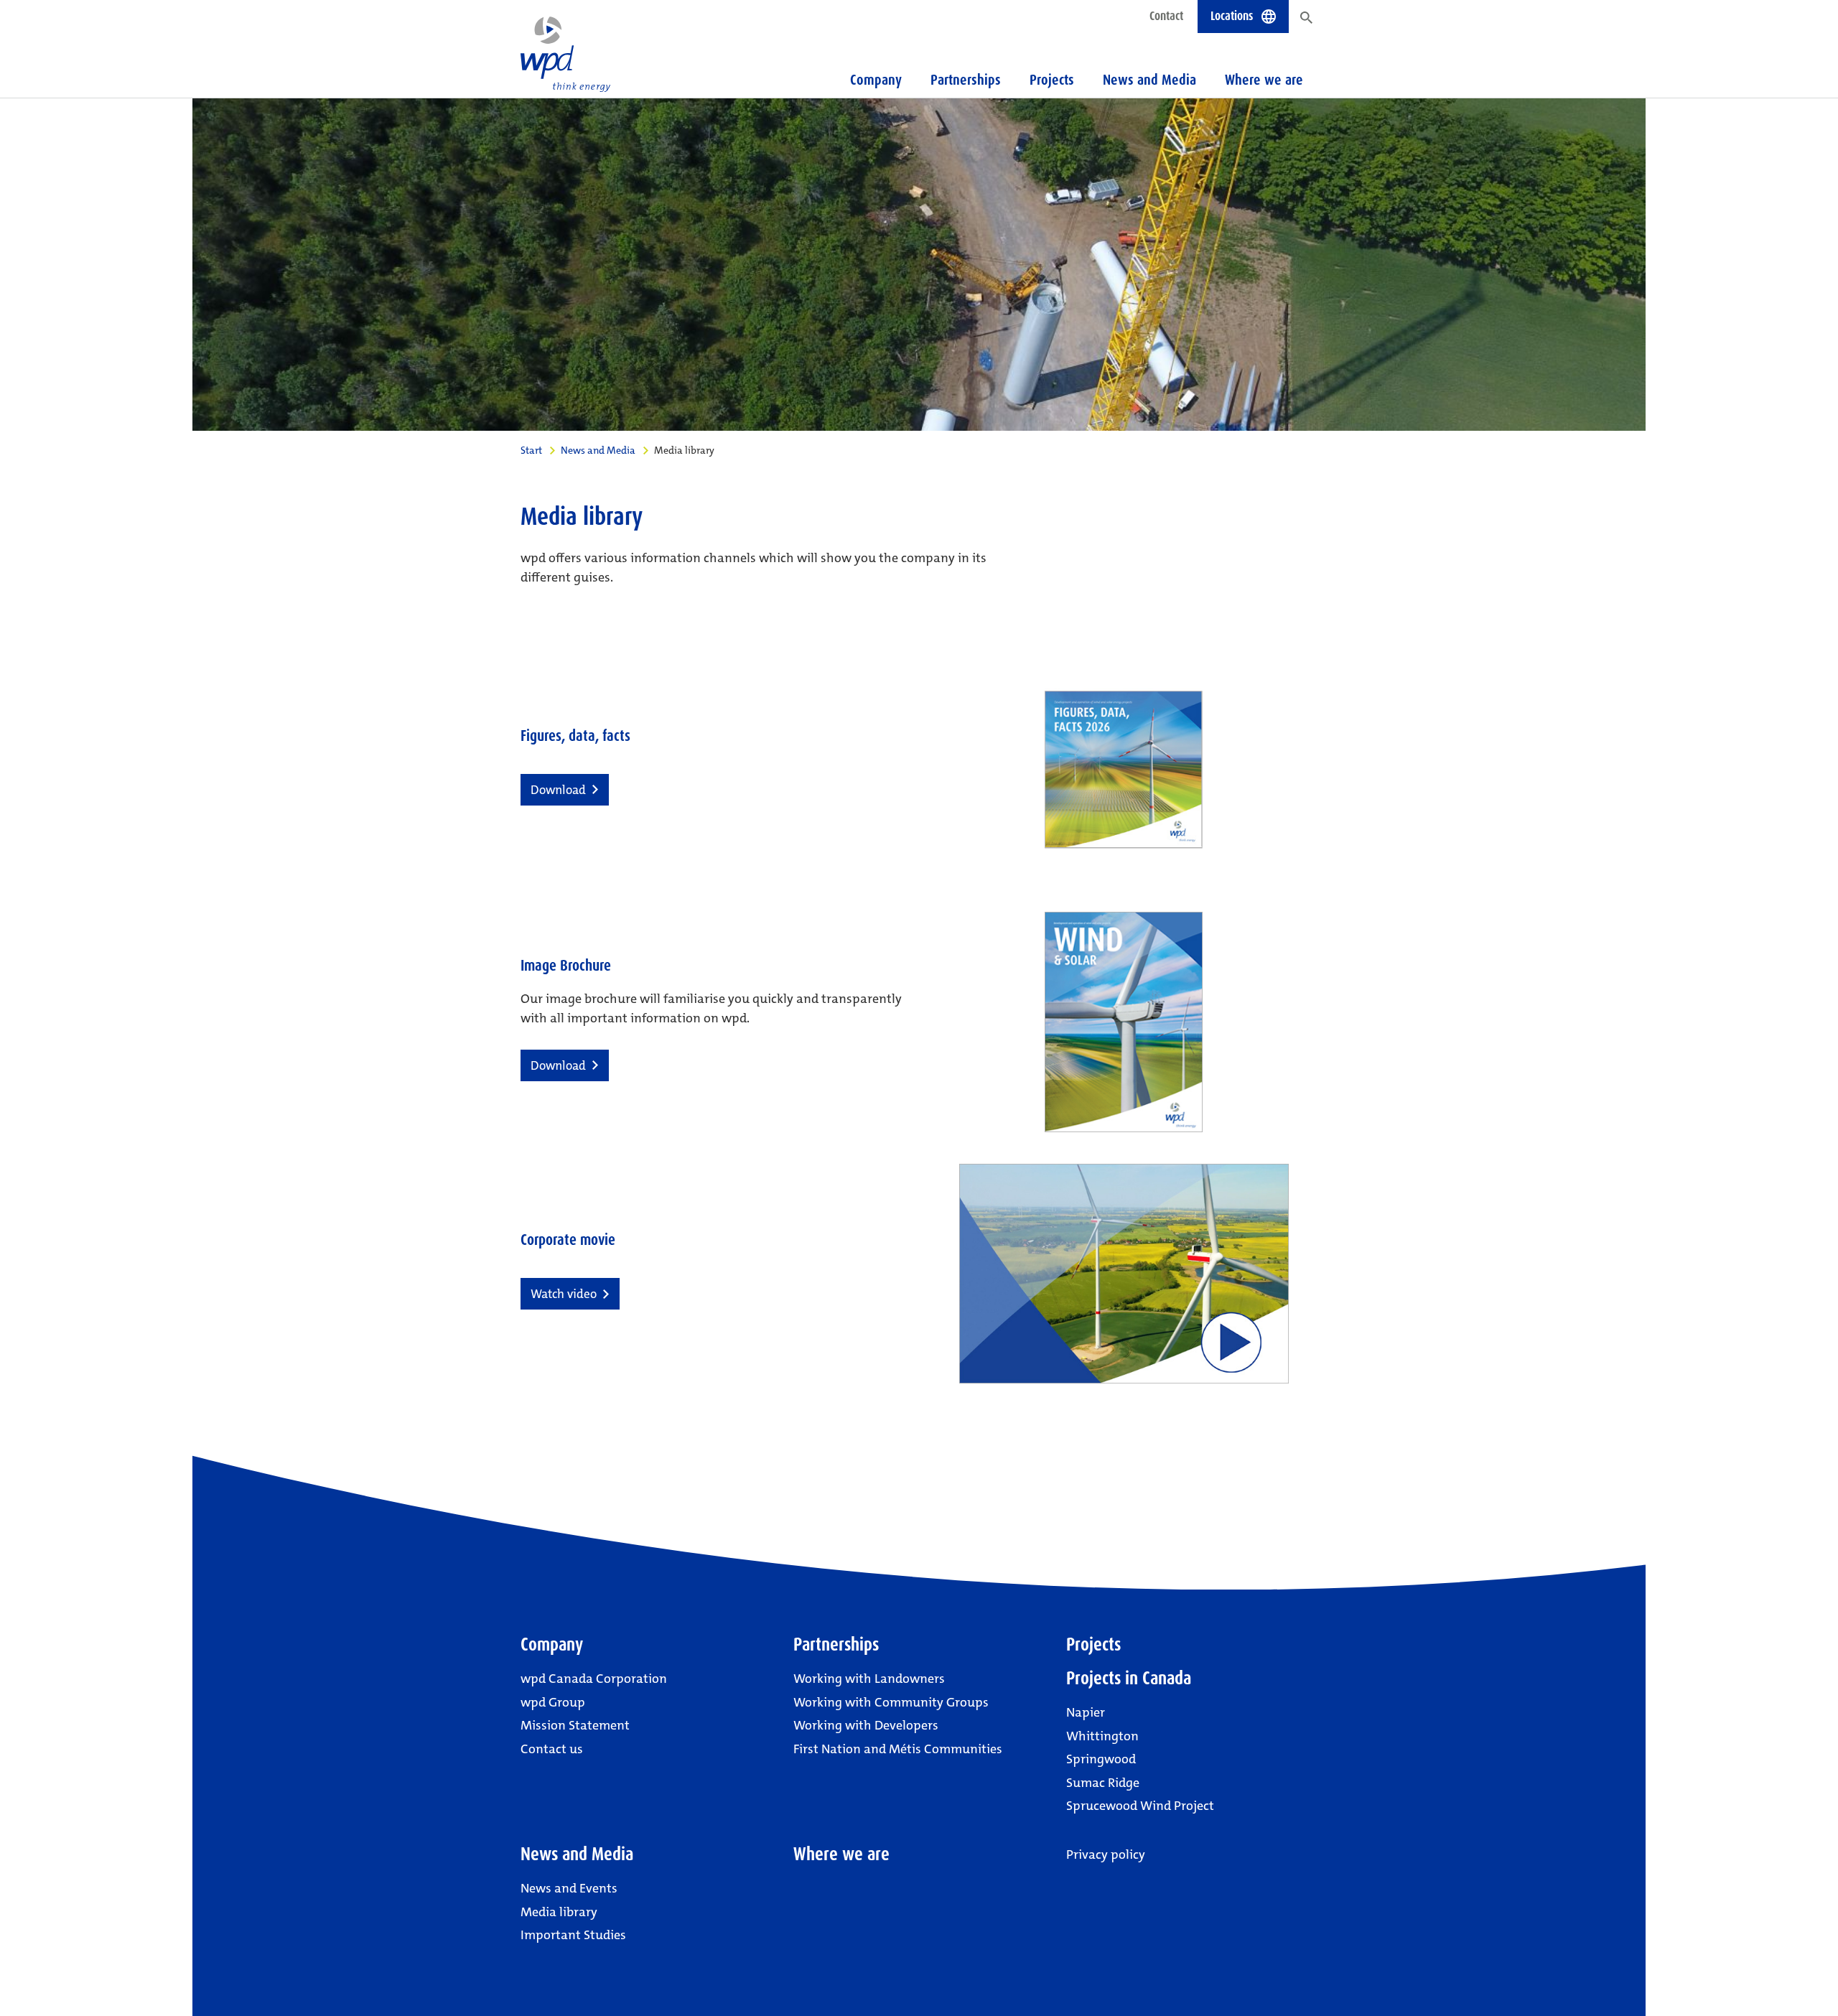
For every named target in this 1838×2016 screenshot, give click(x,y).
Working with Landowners (869, 1679)
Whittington (1102, 1736)
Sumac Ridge (1103, 1783)
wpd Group (553, 1702)
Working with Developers (866, 1725)
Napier (1086, 1712)
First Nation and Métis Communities (898, 1749)
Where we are (1264, 80)
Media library (559, 1912)
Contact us (552, 1749)
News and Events (569, 1888)
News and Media (598, 450)
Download (558, 790)
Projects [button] (1052, 80)
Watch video (564, 1294)
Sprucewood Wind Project (1140, 1806)
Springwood (1101, 1759)
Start (531, 450)
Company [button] (876, 80)
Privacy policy (1106, 1854)
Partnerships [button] (966, 80)
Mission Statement (575, 1725)
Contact (1166, 16)
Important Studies (573, 1935)
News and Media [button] (1149, 80)
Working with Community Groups (891, 1702)
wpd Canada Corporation (594, 1679)
